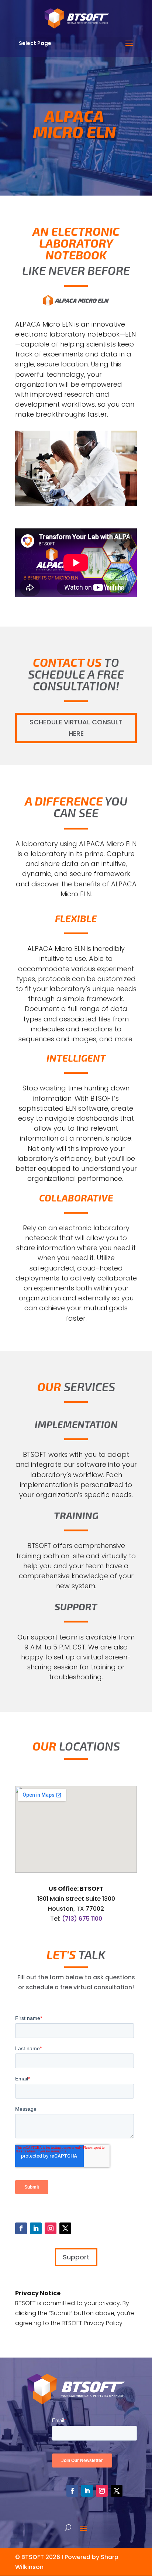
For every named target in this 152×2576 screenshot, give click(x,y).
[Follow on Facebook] (21, 2228)
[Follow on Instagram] (51, 2228)
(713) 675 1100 (82, 1919)
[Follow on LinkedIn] (36, 2228)
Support (76, 2257)
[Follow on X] (65, 2228)
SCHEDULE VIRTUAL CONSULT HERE (76, 728)
